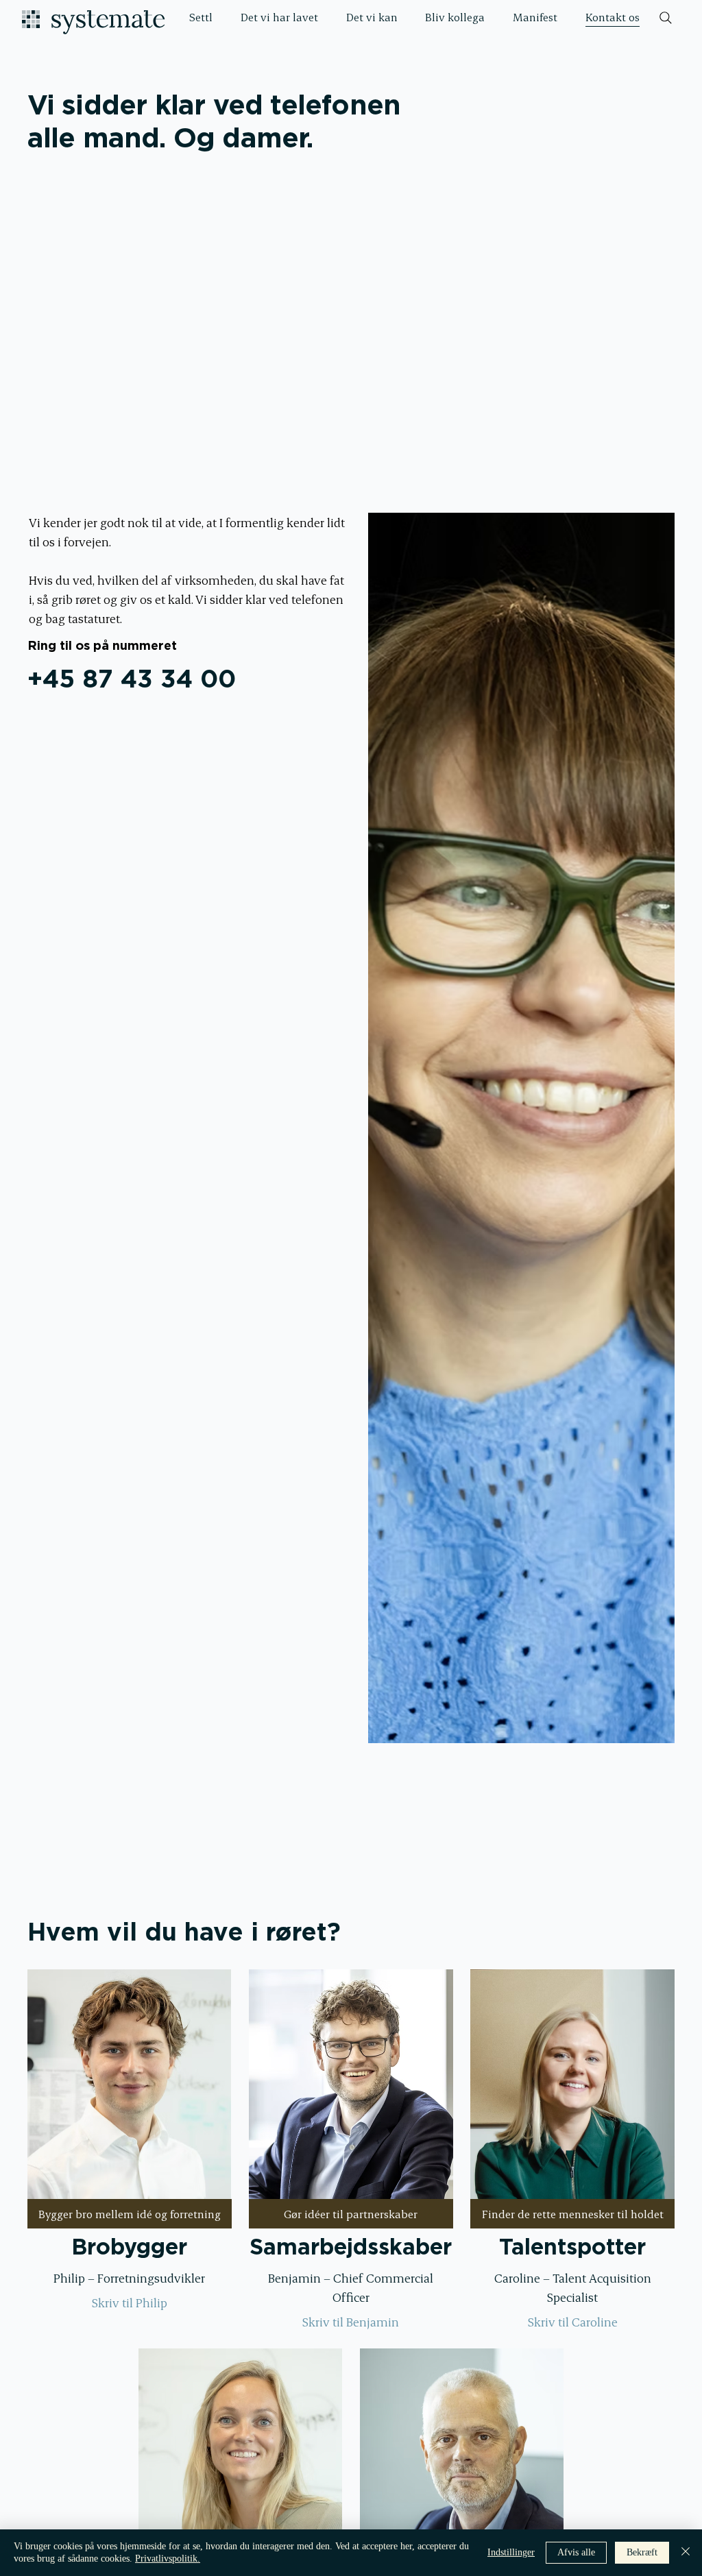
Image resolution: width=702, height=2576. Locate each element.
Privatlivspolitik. (168, 2559)
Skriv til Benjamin (351, 2321)
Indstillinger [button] (511, 2552)
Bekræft (642, 2552)
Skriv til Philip (130, 2302)
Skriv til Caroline (573, 2321)
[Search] (666, 18)
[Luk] (686, 2553)
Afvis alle (576, 2552)
